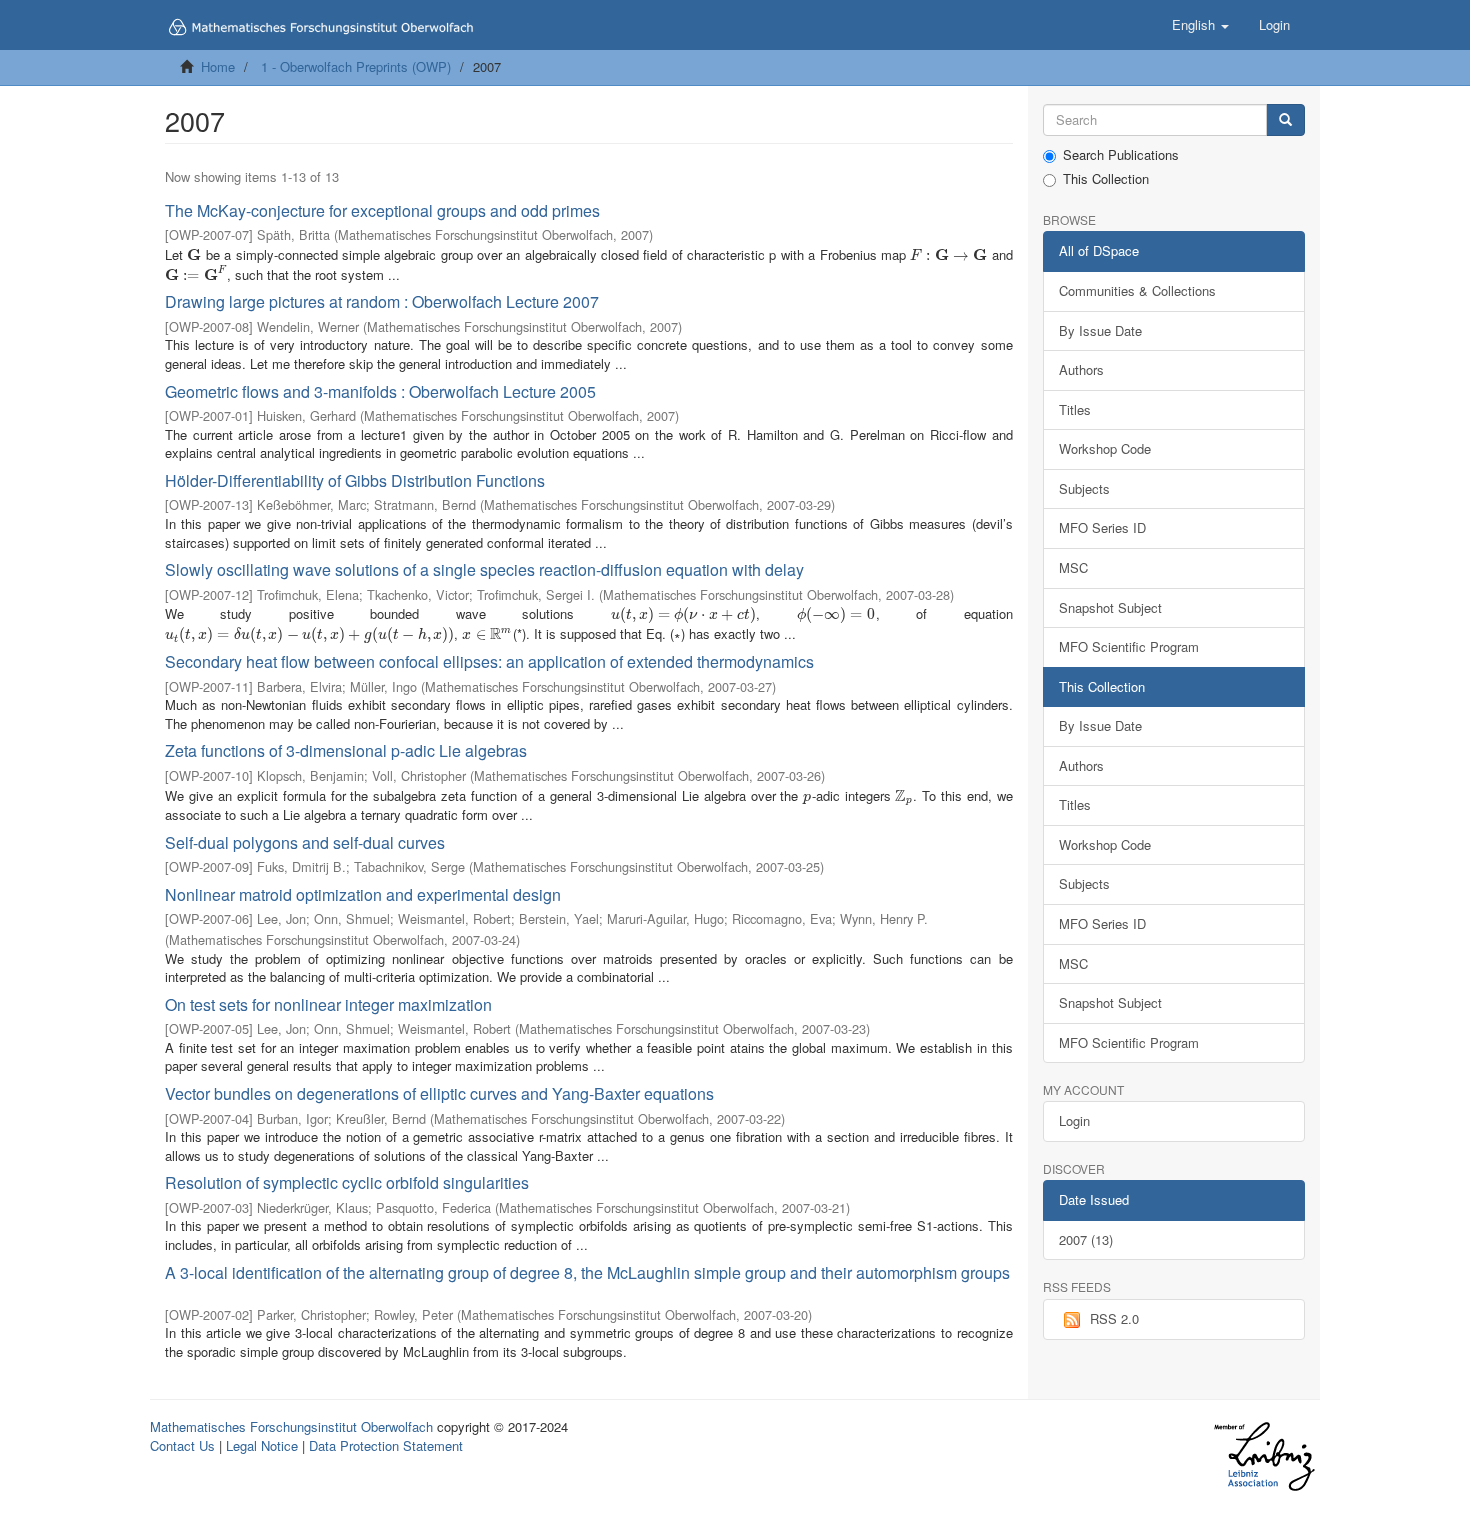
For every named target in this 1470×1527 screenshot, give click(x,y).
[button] (1200, 25)
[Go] (1285, 120)
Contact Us (182, 1445)
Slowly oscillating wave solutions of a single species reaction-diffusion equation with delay (484, 569)
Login (1074, 1120)
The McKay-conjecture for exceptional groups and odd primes (382, 210)
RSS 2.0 (1114, 1318)
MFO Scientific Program (1129, 646)
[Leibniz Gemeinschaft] (1263, 1456)
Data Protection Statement (386, 1445)
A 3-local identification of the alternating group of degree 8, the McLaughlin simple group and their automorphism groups (587, 1272)
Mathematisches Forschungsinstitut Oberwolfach (291, 1426)
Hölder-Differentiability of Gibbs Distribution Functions (355, 480)
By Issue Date (1100, 330)
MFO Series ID (1102, 527)
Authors (1081, 369)
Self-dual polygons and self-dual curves (305, 842)
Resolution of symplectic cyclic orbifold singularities (347, 1182)
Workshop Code (1105, 448)
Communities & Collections (1137, 290)
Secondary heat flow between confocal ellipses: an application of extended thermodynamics (489, 661)
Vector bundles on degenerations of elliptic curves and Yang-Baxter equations (439, 1093)
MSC (1073, 567)
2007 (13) (1086, 1239)
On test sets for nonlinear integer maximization (328, 1004)
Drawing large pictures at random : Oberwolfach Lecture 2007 (382, 301)
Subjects (1084, 488)
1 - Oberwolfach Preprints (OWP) (356, 66)
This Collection (1106, 179)
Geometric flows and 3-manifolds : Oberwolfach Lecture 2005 (380, 391)
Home (218, 66)
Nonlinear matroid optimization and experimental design (363, 894)
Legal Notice (262, 1445)
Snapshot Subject (1110, 607)
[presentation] (194, 254)
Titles (1075, 409)
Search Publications (1121, 155)
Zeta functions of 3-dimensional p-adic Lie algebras (346, 750)
